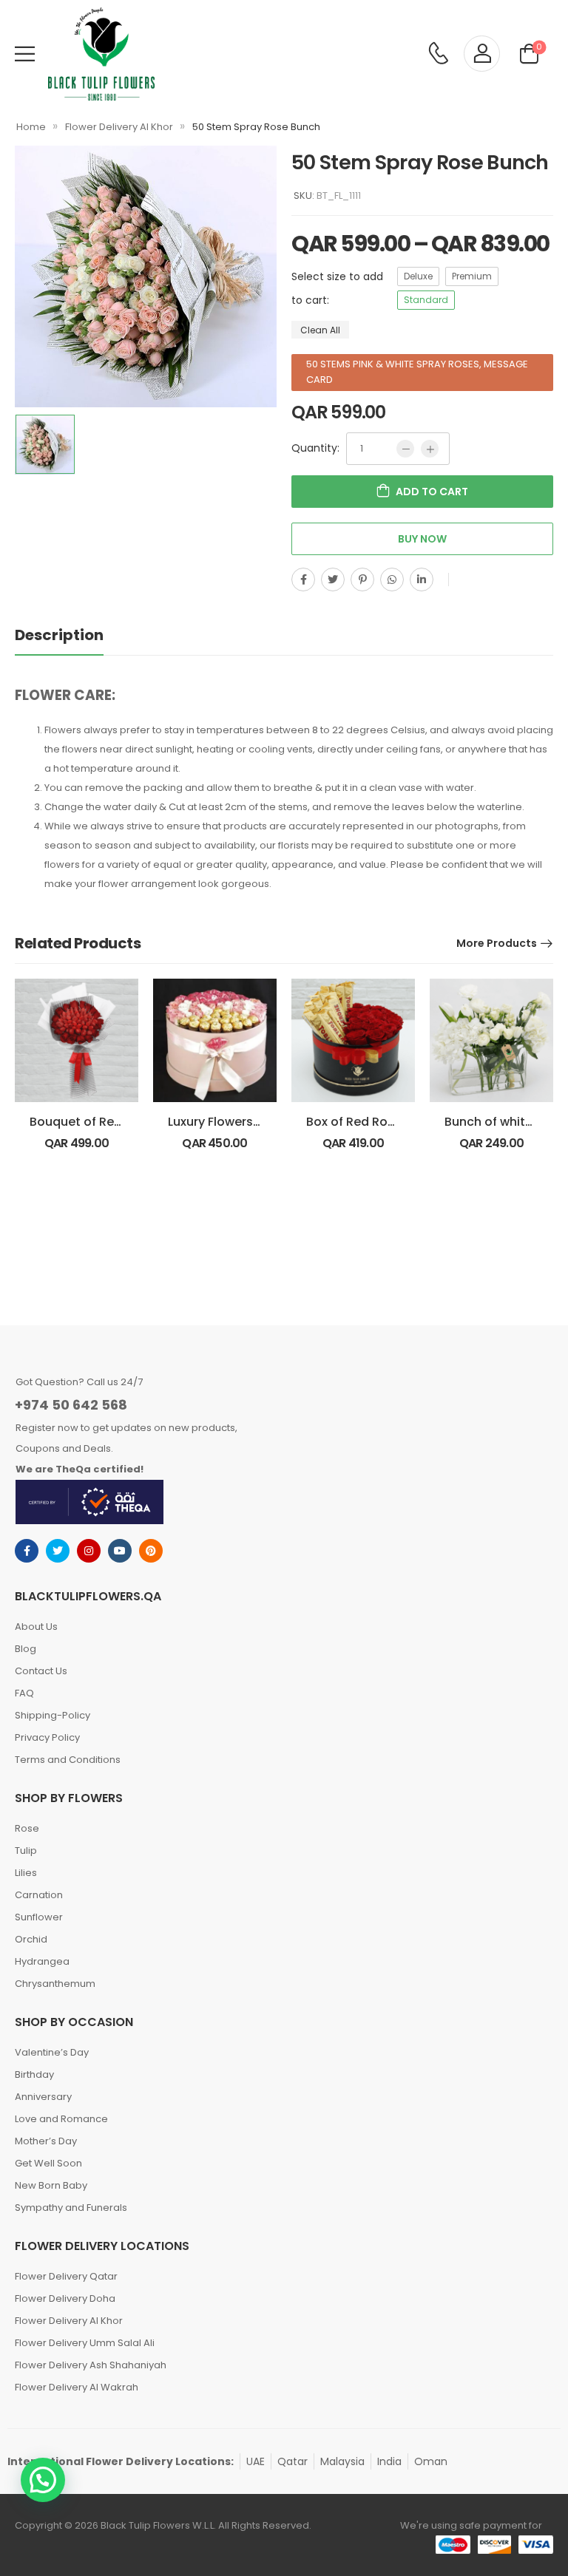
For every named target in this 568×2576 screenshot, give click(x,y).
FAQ (24, 1693)
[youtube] (120, 1551)
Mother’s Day (46, 2141)
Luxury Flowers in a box (235, 1122)
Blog (26, 1649)
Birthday (34, 2074)
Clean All (320, 329)
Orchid (31, 1939)
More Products (497, 943)
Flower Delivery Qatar (66, 2276)
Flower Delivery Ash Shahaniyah (91, 2365)
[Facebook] (303, 580)
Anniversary (43, 2097)
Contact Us (41, 1671)
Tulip (26, 1851)
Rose (27, 1828)
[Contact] (438, 54)
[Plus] (430, 449)
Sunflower (39, 1917)
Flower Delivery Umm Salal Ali (85, 2343)
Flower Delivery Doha (65, 2298)
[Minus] (405, 449)
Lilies (26, 1873)
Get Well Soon (48, 2163)
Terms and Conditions (68, 1760)
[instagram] (89, 1551)
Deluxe (418, 276)
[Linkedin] (422, 580)
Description (59, 635)
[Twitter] (333, 580)
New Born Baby (51, 2185)
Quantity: (315, 448)
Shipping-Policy (53, 1715)
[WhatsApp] (392, 580)
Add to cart (432, 492)
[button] (43, 2480)
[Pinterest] (362, 580)
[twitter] (58, 1551)
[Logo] (101, 54)
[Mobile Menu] (25, 54)
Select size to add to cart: (337, 288)
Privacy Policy (47, 1737)
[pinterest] (151, 1551)
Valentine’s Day (52, 2052)
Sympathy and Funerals (71, 2208)
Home (31, 127)
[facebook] (27, 1551)
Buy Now (422, 539)
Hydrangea (42, 1961)
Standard (426, 300)
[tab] (74, 635)
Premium (472, 276)
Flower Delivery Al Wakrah (77, 2387)
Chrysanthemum (55, 1984)
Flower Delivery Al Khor (119, 127)
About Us (36, 1627)
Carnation (39, 1895)
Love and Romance (61, 2119)
